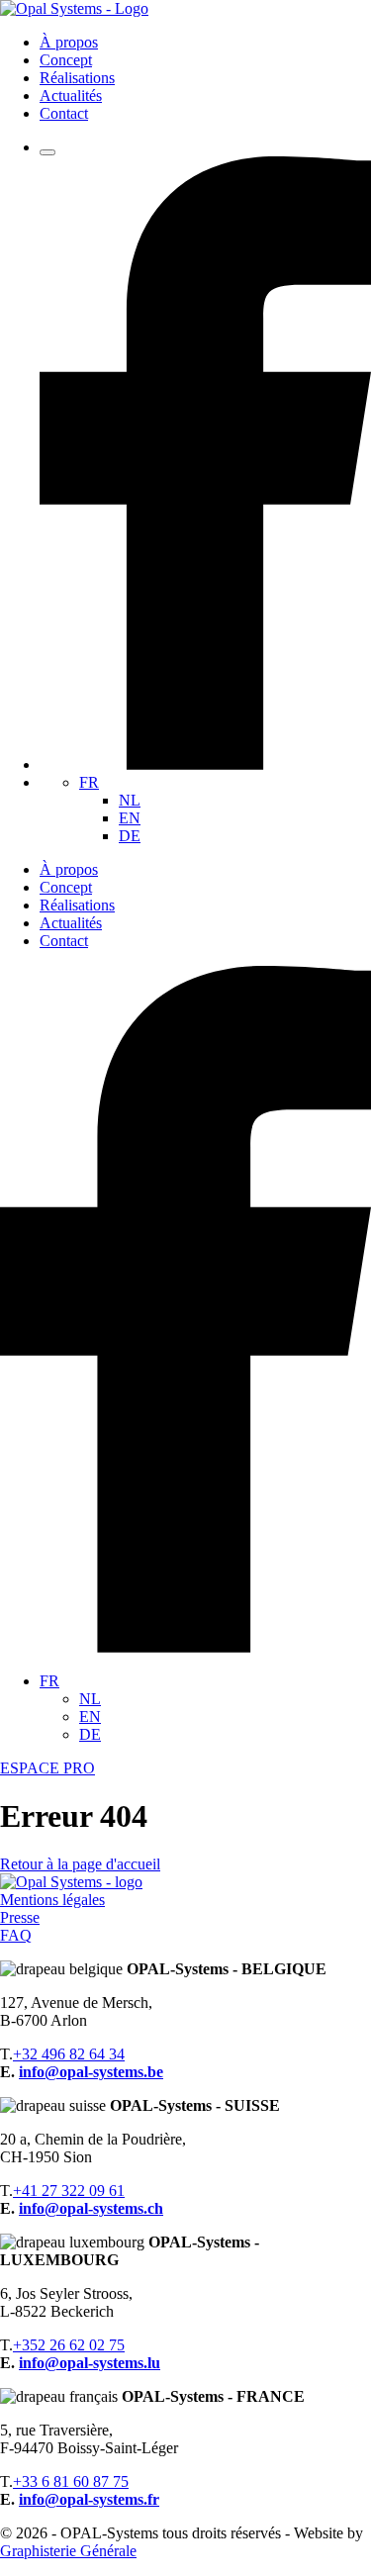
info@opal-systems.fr (89, 2499)
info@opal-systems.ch (91, 2208)
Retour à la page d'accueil (80, 1864)
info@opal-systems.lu (90, 2363)
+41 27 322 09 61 (69, 2191)
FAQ (16, 1935)
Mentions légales (52, 1900)
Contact (64, 113)
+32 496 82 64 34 (69, 2054)
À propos (69, 42)
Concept (66, 60)
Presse (20, 1917)
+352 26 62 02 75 (69, 2345)
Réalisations (77, 78)
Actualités (71, 95)
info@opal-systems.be (91, 2072)
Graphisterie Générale (68, 2551)
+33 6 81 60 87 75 (71, 2481)
